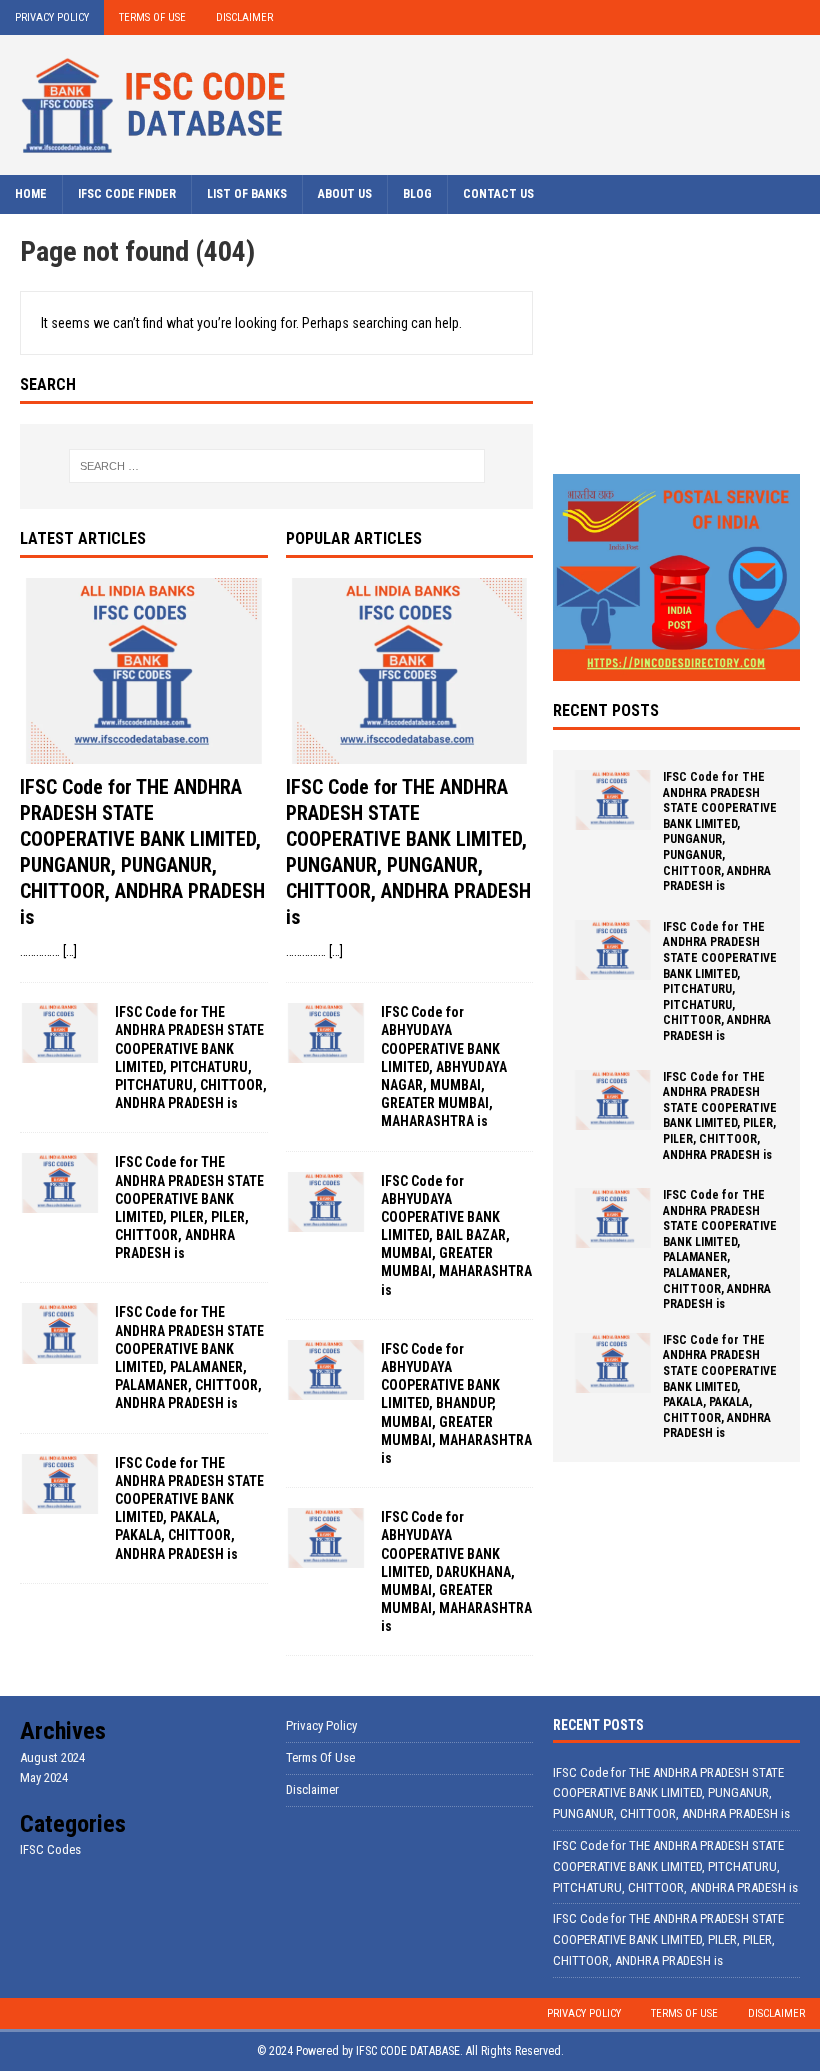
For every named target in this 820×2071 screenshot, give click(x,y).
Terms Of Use (152, 17)
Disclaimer (244, 17)
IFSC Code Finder (127, 194)
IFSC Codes (50, 1849)
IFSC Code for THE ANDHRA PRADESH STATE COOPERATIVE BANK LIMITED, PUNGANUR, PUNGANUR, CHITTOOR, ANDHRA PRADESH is (720, 831)
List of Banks (247, 194)
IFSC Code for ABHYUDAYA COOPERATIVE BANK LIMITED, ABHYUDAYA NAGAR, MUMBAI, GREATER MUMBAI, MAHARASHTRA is (444, 1066)
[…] (70, 951)
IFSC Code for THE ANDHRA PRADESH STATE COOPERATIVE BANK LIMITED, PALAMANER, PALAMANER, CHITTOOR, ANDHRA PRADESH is (720, 1249)
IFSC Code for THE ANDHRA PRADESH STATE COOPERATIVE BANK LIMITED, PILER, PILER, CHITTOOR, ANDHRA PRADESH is (720, 1116)
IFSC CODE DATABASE (408, 2051)
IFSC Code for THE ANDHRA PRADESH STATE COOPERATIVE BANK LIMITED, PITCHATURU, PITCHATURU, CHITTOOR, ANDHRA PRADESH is (720, 981)
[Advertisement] (676, 334)
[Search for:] (277, 466)
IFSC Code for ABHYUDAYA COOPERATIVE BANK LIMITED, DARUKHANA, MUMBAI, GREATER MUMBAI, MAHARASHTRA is (456, 1571)
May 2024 (44, 1777)
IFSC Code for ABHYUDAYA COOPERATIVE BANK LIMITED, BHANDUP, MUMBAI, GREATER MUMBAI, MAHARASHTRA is (456, 1403)
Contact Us (498, 194)
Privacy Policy (52, 17)
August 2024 (52, 1757)
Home (31, 194)
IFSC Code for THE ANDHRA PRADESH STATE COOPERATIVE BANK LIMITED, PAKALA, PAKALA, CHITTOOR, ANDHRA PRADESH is (720, 1387)
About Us (345, 194)
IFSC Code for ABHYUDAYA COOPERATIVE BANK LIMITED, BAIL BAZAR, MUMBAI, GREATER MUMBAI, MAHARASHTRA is (456, 1235)
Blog (417, 194)
